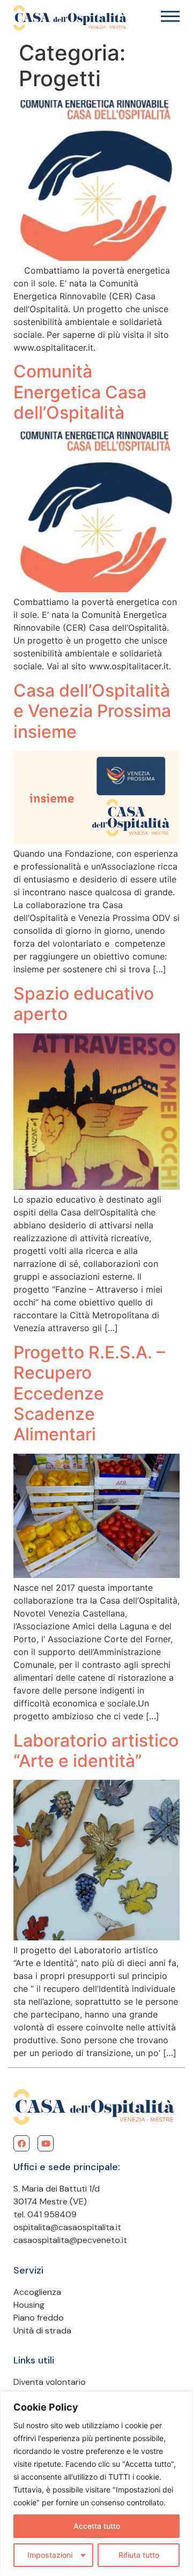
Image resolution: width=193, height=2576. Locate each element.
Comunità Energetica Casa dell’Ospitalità (80, 392)
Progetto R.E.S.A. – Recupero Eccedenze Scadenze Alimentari (89, 1393)
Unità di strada (42, 2331)
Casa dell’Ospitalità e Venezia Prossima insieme (92, 711)
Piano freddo (39, 2318)
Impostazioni (50, 2555)
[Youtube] (46, 2143)
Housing (29, 2305)
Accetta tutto (97, 2526)
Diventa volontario (50, 2382)
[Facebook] (21, 2143)
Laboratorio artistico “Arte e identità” (96, 1751)
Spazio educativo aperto (84, 1004)
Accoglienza (37, 2292)
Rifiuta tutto (139, 2555)
